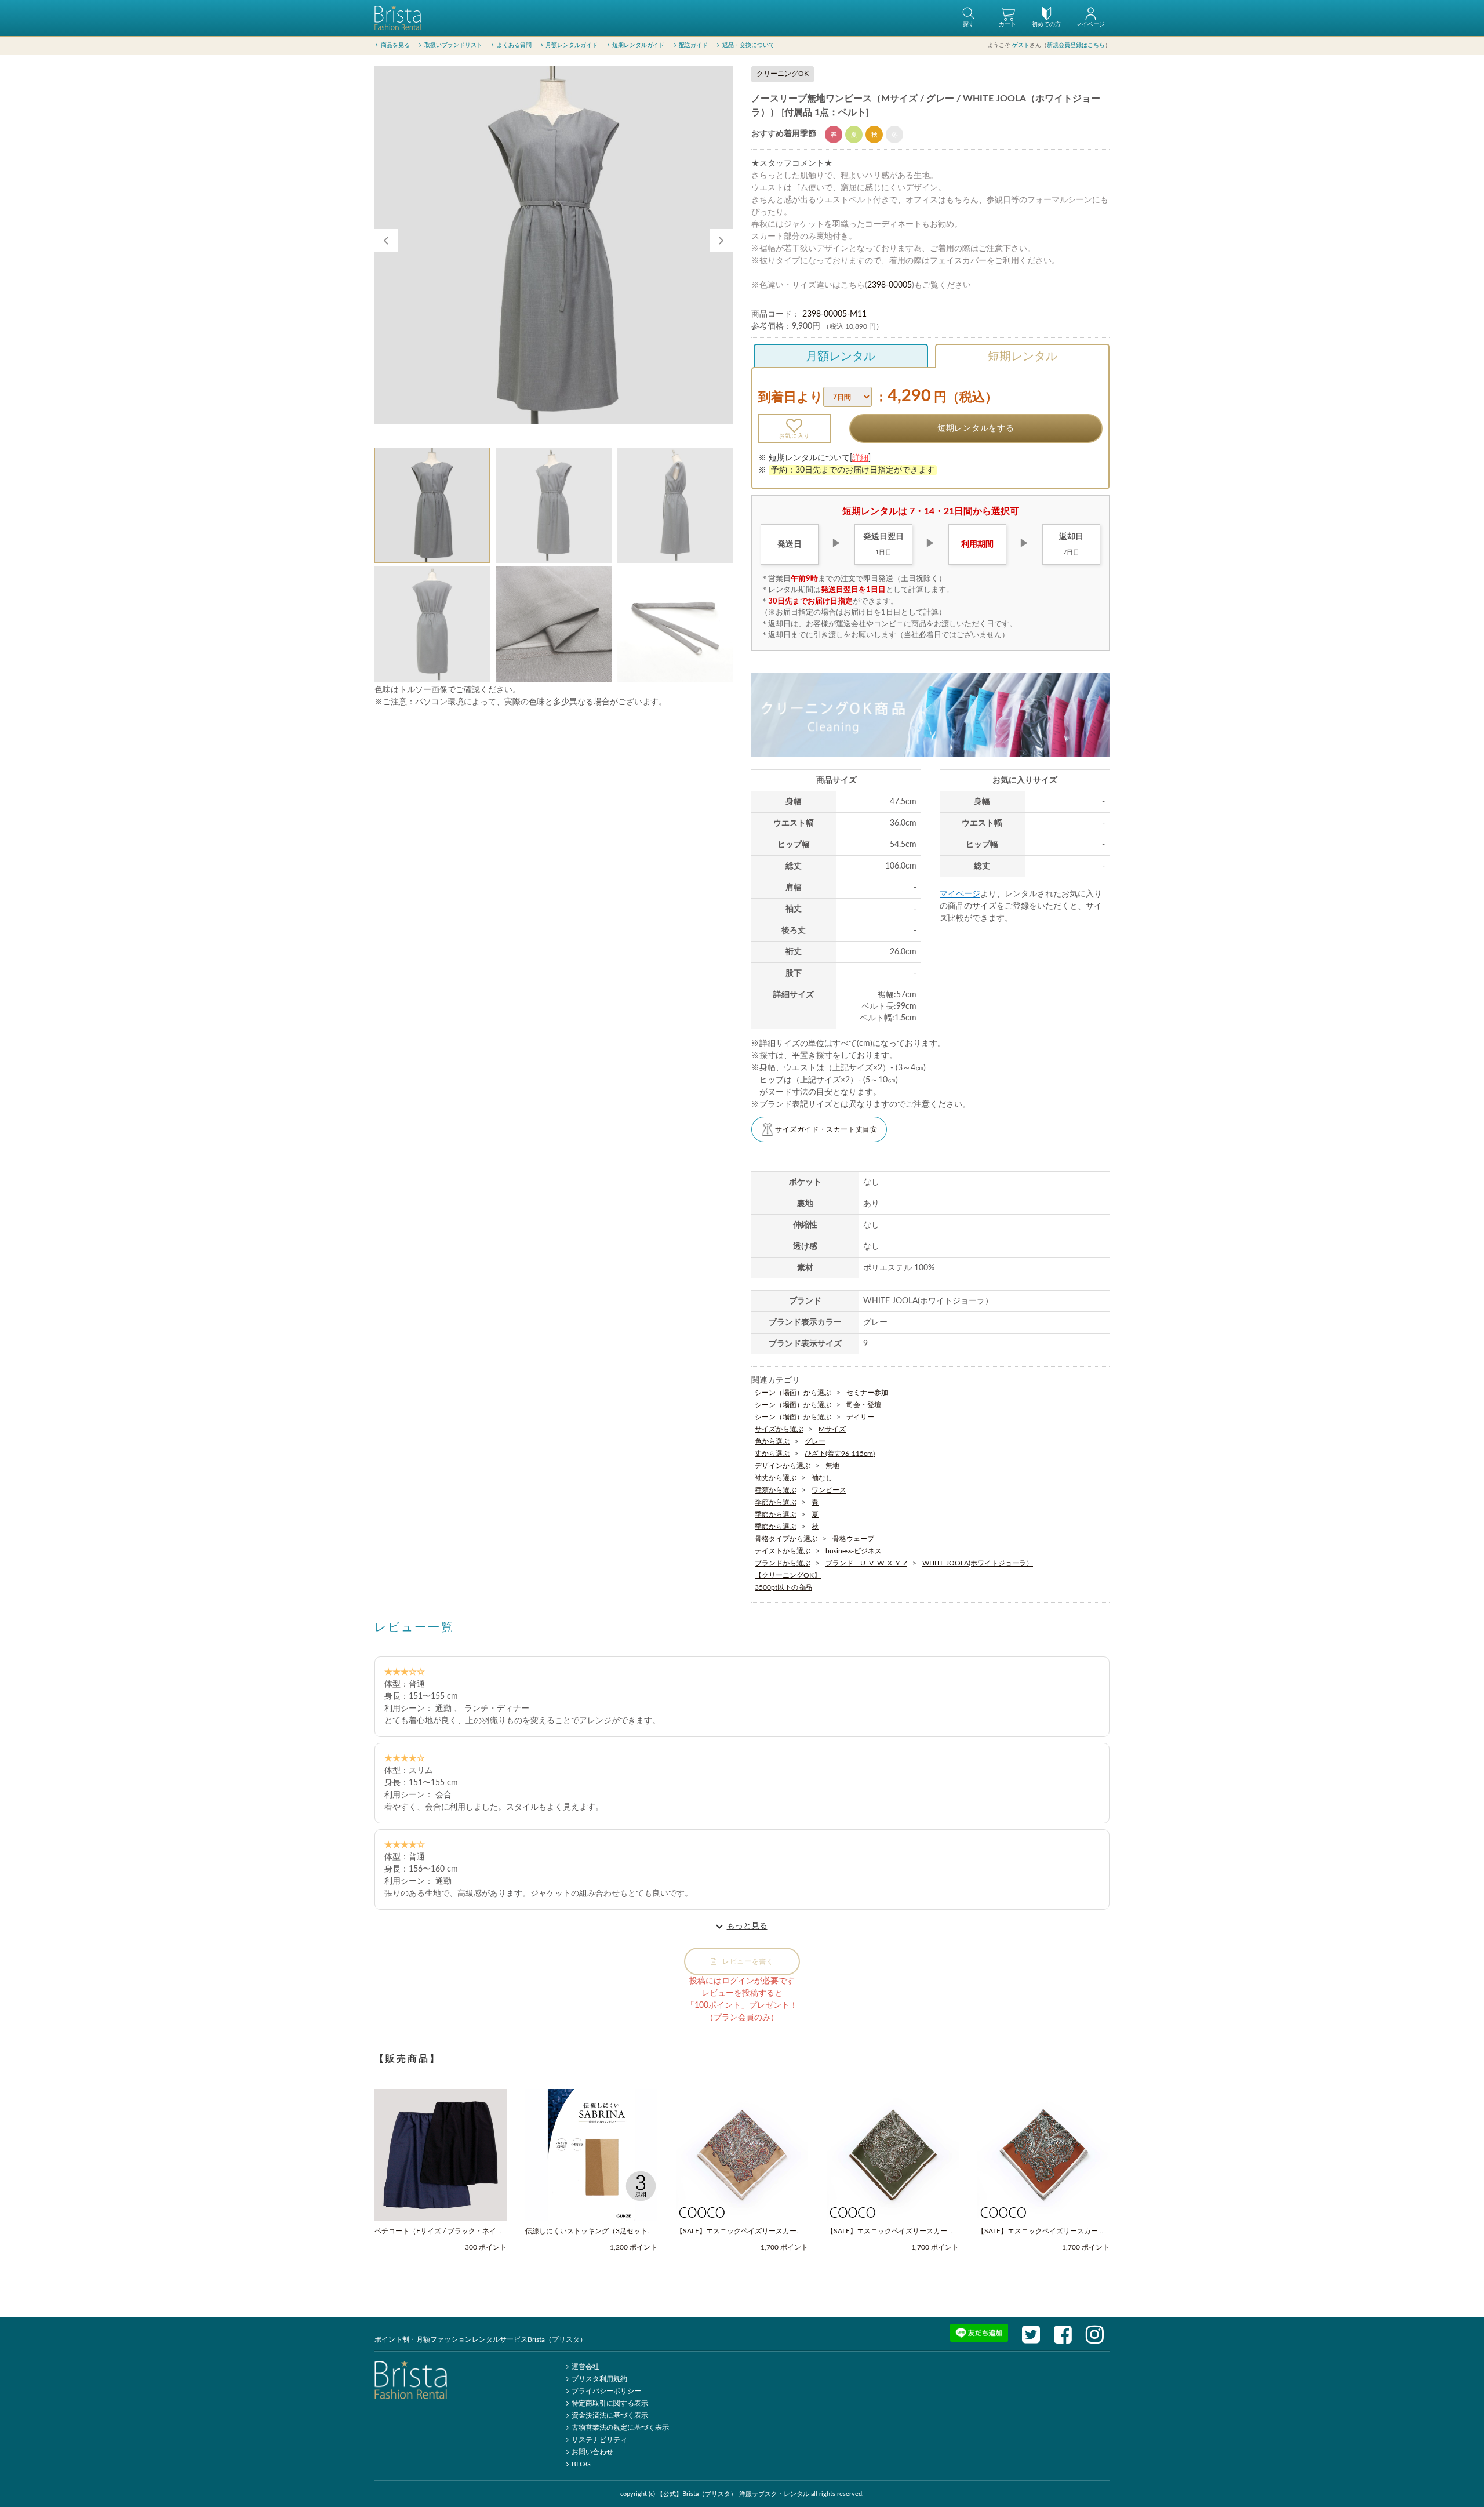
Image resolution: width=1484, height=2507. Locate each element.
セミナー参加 (867, 1393)
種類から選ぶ (776, 1490)
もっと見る (747, 1926)
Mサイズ (832, 1429)
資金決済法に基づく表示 (610, 2415)
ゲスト (1021, 45)
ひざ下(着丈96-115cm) (840, 1454)
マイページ (960, 894)
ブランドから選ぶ (783, 1563)
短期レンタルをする (976, 428)
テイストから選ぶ (783, 1551)
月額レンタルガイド (572, 45)
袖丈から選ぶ (776, 1478)
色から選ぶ (772, 1441)
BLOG (581, 2464)
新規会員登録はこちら (1076, 45)
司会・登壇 (864, 1405)
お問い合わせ (592, 2452)
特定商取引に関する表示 (610, 2403)
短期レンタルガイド (638, 45)
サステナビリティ (599, 2440)
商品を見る (395, 45)
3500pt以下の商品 (783, 1587)
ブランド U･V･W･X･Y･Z (866, 1563)
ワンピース (829, 1490)
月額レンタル (841, 357)
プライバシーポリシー (606, 2391)
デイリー (860, 1417)
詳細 (860, 458)
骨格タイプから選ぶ (786, 1539)
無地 (832, 1466)
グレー (815, 1441)
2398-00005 (890, 285)
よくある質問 (514, 45)
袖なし (822, 1478)
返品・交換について (748, 45)
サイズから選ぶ (779, 1429)
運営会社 (585, 2367)
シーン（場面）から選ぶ (793, 1393)
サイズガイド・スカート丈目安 (826, 1129)
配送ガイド (693, 45)
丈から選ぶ (772, 1454)
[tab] (432, 505)
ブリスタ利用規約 (599, 2379)
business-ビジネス (854, 1551)
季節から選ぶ (776, 1502)
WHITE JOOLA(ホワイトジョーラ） (978, 1563)
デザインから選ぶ (783, 1466)
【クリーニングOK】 (788, 1575)
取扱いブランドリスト (453, 45)
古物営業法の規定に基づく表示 (620, 2428)
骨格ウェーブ (853, 1539)
